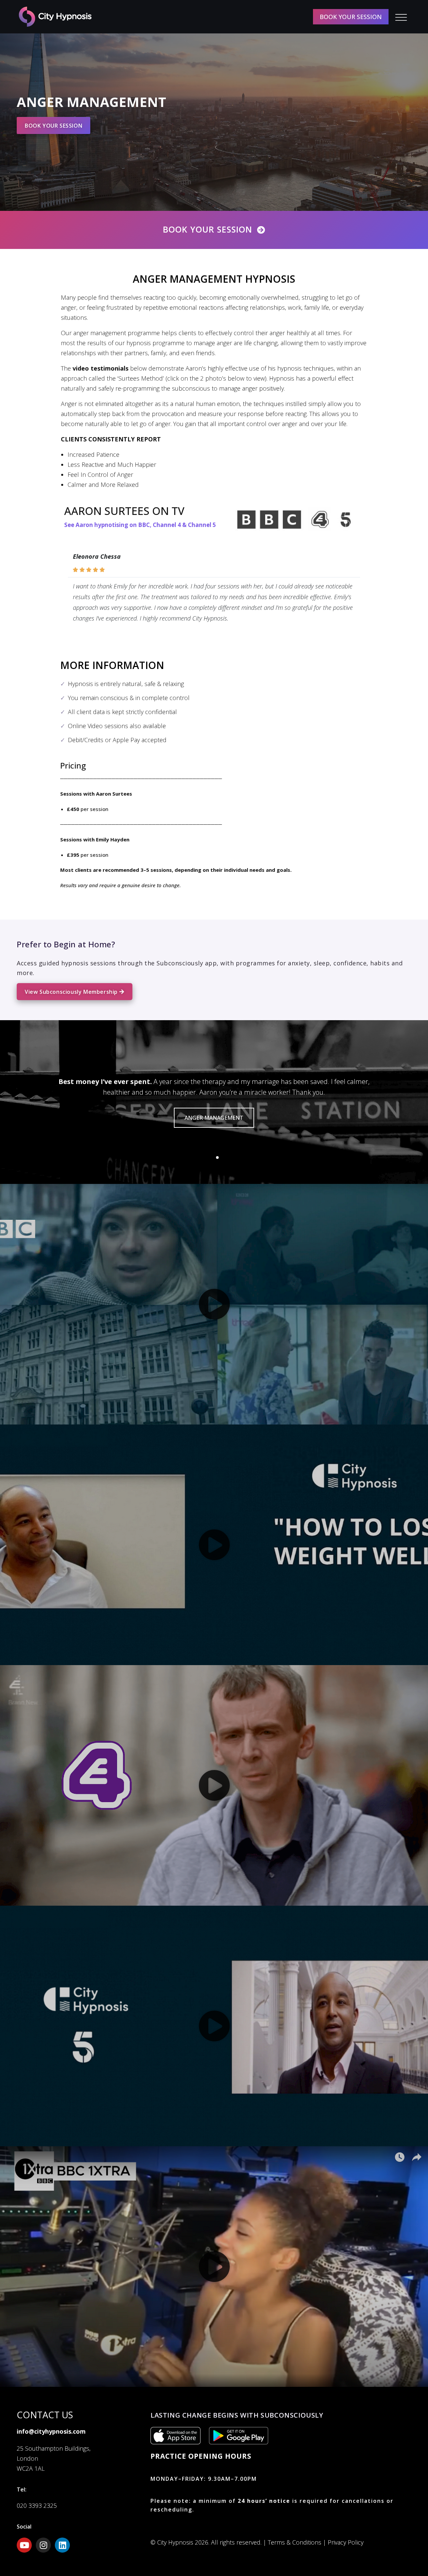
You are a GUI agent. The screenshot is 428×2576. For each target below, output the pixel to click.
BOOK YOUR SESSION (351, 17)
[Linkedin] (62, 2545)
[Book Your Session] (261, 230)
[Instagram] (43, 2545)
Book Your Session (207, 229)
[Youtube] (24, 2545)
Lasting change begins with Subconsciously (237, 2415)
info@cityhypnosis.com (51, 2431)
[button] (211, 1158)
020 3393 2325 (37, 2505)
